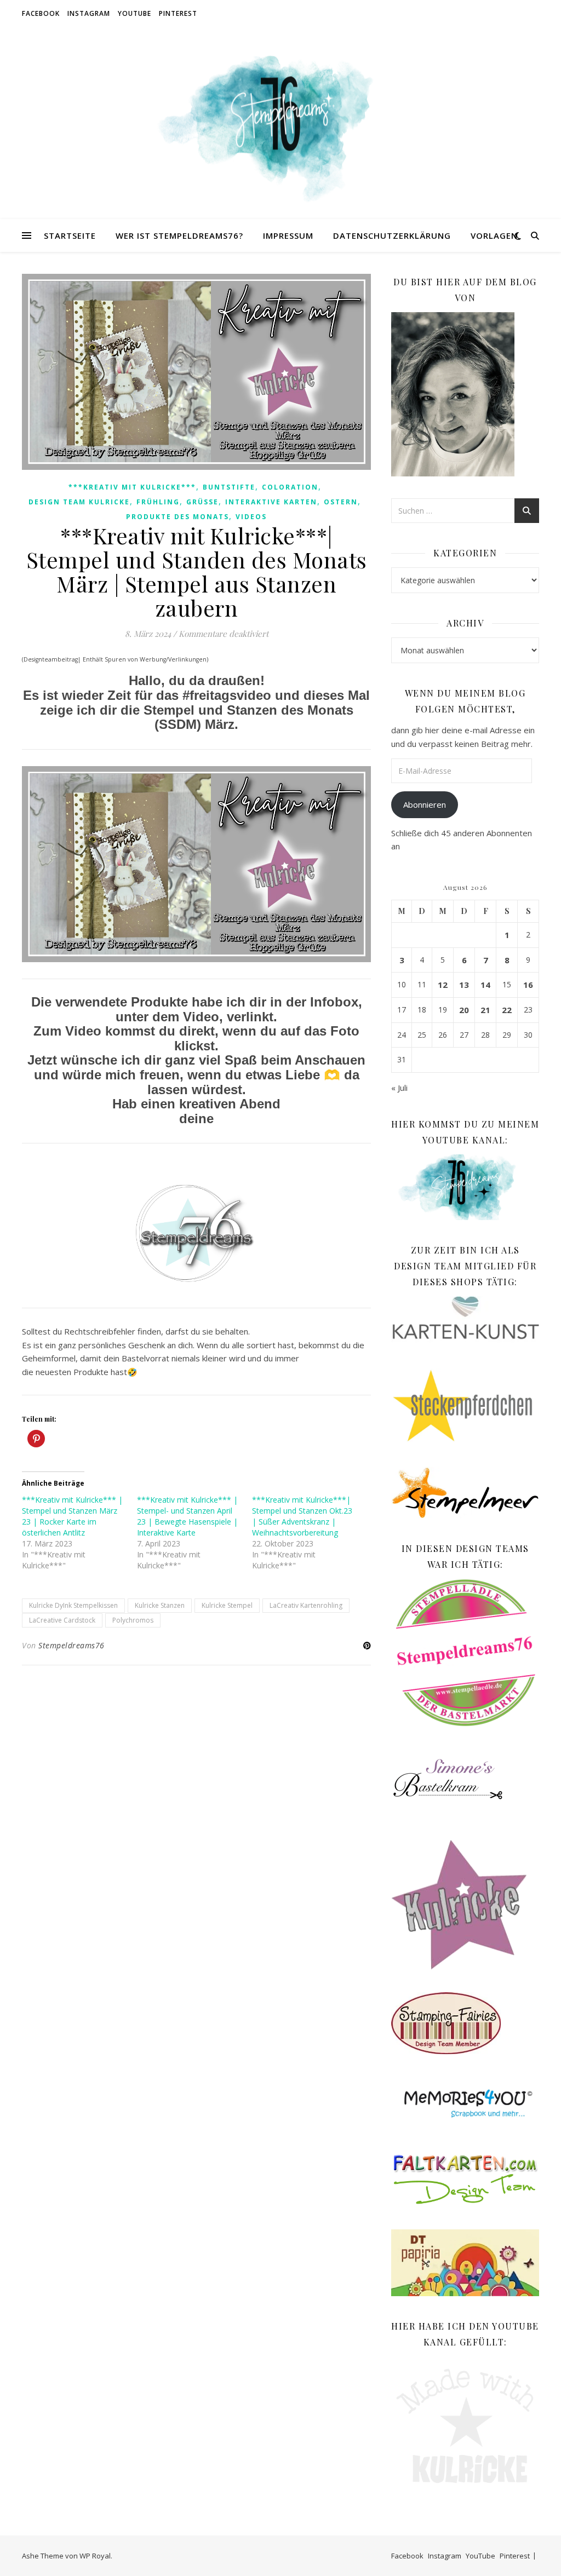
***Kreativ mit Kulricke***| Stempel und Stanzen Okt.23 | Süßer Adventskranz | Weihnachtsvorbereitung (302, 1516)
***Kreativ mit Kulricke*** (132, 487)
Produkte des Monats (178, 517)
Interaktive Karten (271, 502)
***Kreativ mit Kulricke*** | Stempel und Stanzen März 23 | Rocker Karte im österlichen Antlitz (72, 1516)
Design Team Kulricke (79, 502)
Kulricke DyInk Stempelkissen (73, 1605)
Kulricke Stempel (227, 1605)
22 (507, 1010)
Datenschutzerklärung (392, 235)
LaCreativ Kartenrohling (306, 1605)
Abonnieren (425, 804)
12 (443, 985)
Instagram (89, 13)
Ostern (341, 502)
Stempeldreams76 (71, 1645)
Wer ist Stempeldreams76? (179, 235)
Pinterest (178, 13)
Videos (251, 517)
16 (528, 985)
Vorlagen (494, 235)
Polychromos (133, 1620)
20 (464, 1010)
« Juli (399, 1088)
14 (485, 985)
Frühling (158, 502)
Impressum (288, 235)
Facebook (41, 13)
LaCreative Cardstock (62, 1620)
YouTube (134, 13)
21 (485, 1010)
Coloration (290, 487)
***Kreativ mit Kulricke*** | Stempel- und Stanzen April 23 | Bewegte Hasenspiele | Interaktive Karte (187, 1516)
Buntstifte (229, 487)
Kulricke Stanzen (160, 1605)
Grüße (202, 502)
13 (464, 985)
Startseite (70, 235)
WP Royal (95, 2556)
